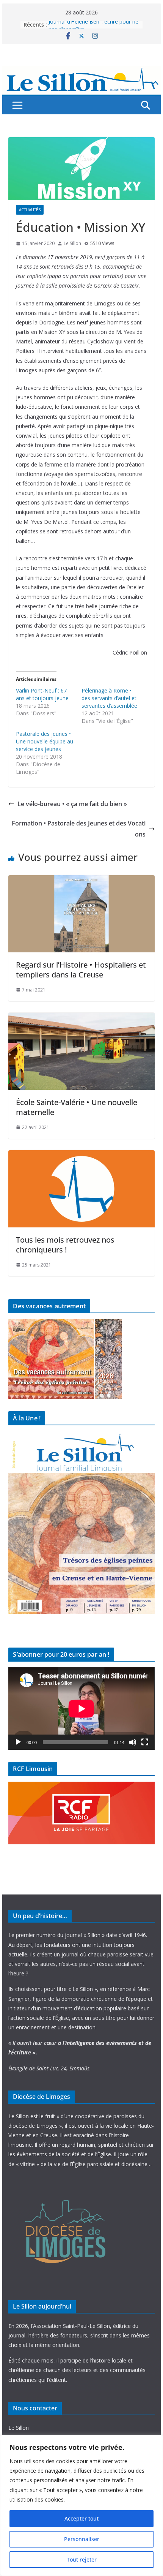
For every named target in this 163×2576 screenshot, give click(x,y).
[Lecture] (18, 1742)
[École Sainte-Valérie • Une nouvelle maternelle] (81, 1018)
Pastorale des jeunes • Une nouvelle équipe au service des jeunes (45, 741)
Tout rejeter (82, 2559)
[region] (81, 2505)
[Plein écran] (145, 1742)
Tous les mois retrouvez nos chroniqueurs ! (65, 1245)
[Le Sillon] (81, 71)
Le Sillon (72, 243)
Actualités (30, 210)
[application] (81, 1709)
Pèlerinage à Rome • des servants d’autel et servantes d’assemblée (109, 698)
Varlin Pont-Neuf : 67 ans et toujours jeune (42, 694)
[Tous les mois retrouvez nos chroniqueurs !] (81, 1156)
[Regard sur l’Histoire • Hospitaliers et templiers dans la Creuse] (81, 881)
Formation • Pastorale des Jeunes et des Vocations (79, 829)
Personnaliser (82, 2539)
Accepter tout (81, 2518)
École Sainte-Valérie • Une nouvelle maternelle (77, 1107)
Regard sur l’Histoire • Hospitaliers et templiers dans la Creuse (81, 970)
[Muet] (133, 1742)
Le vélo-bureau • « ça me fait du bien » (72, 804)
